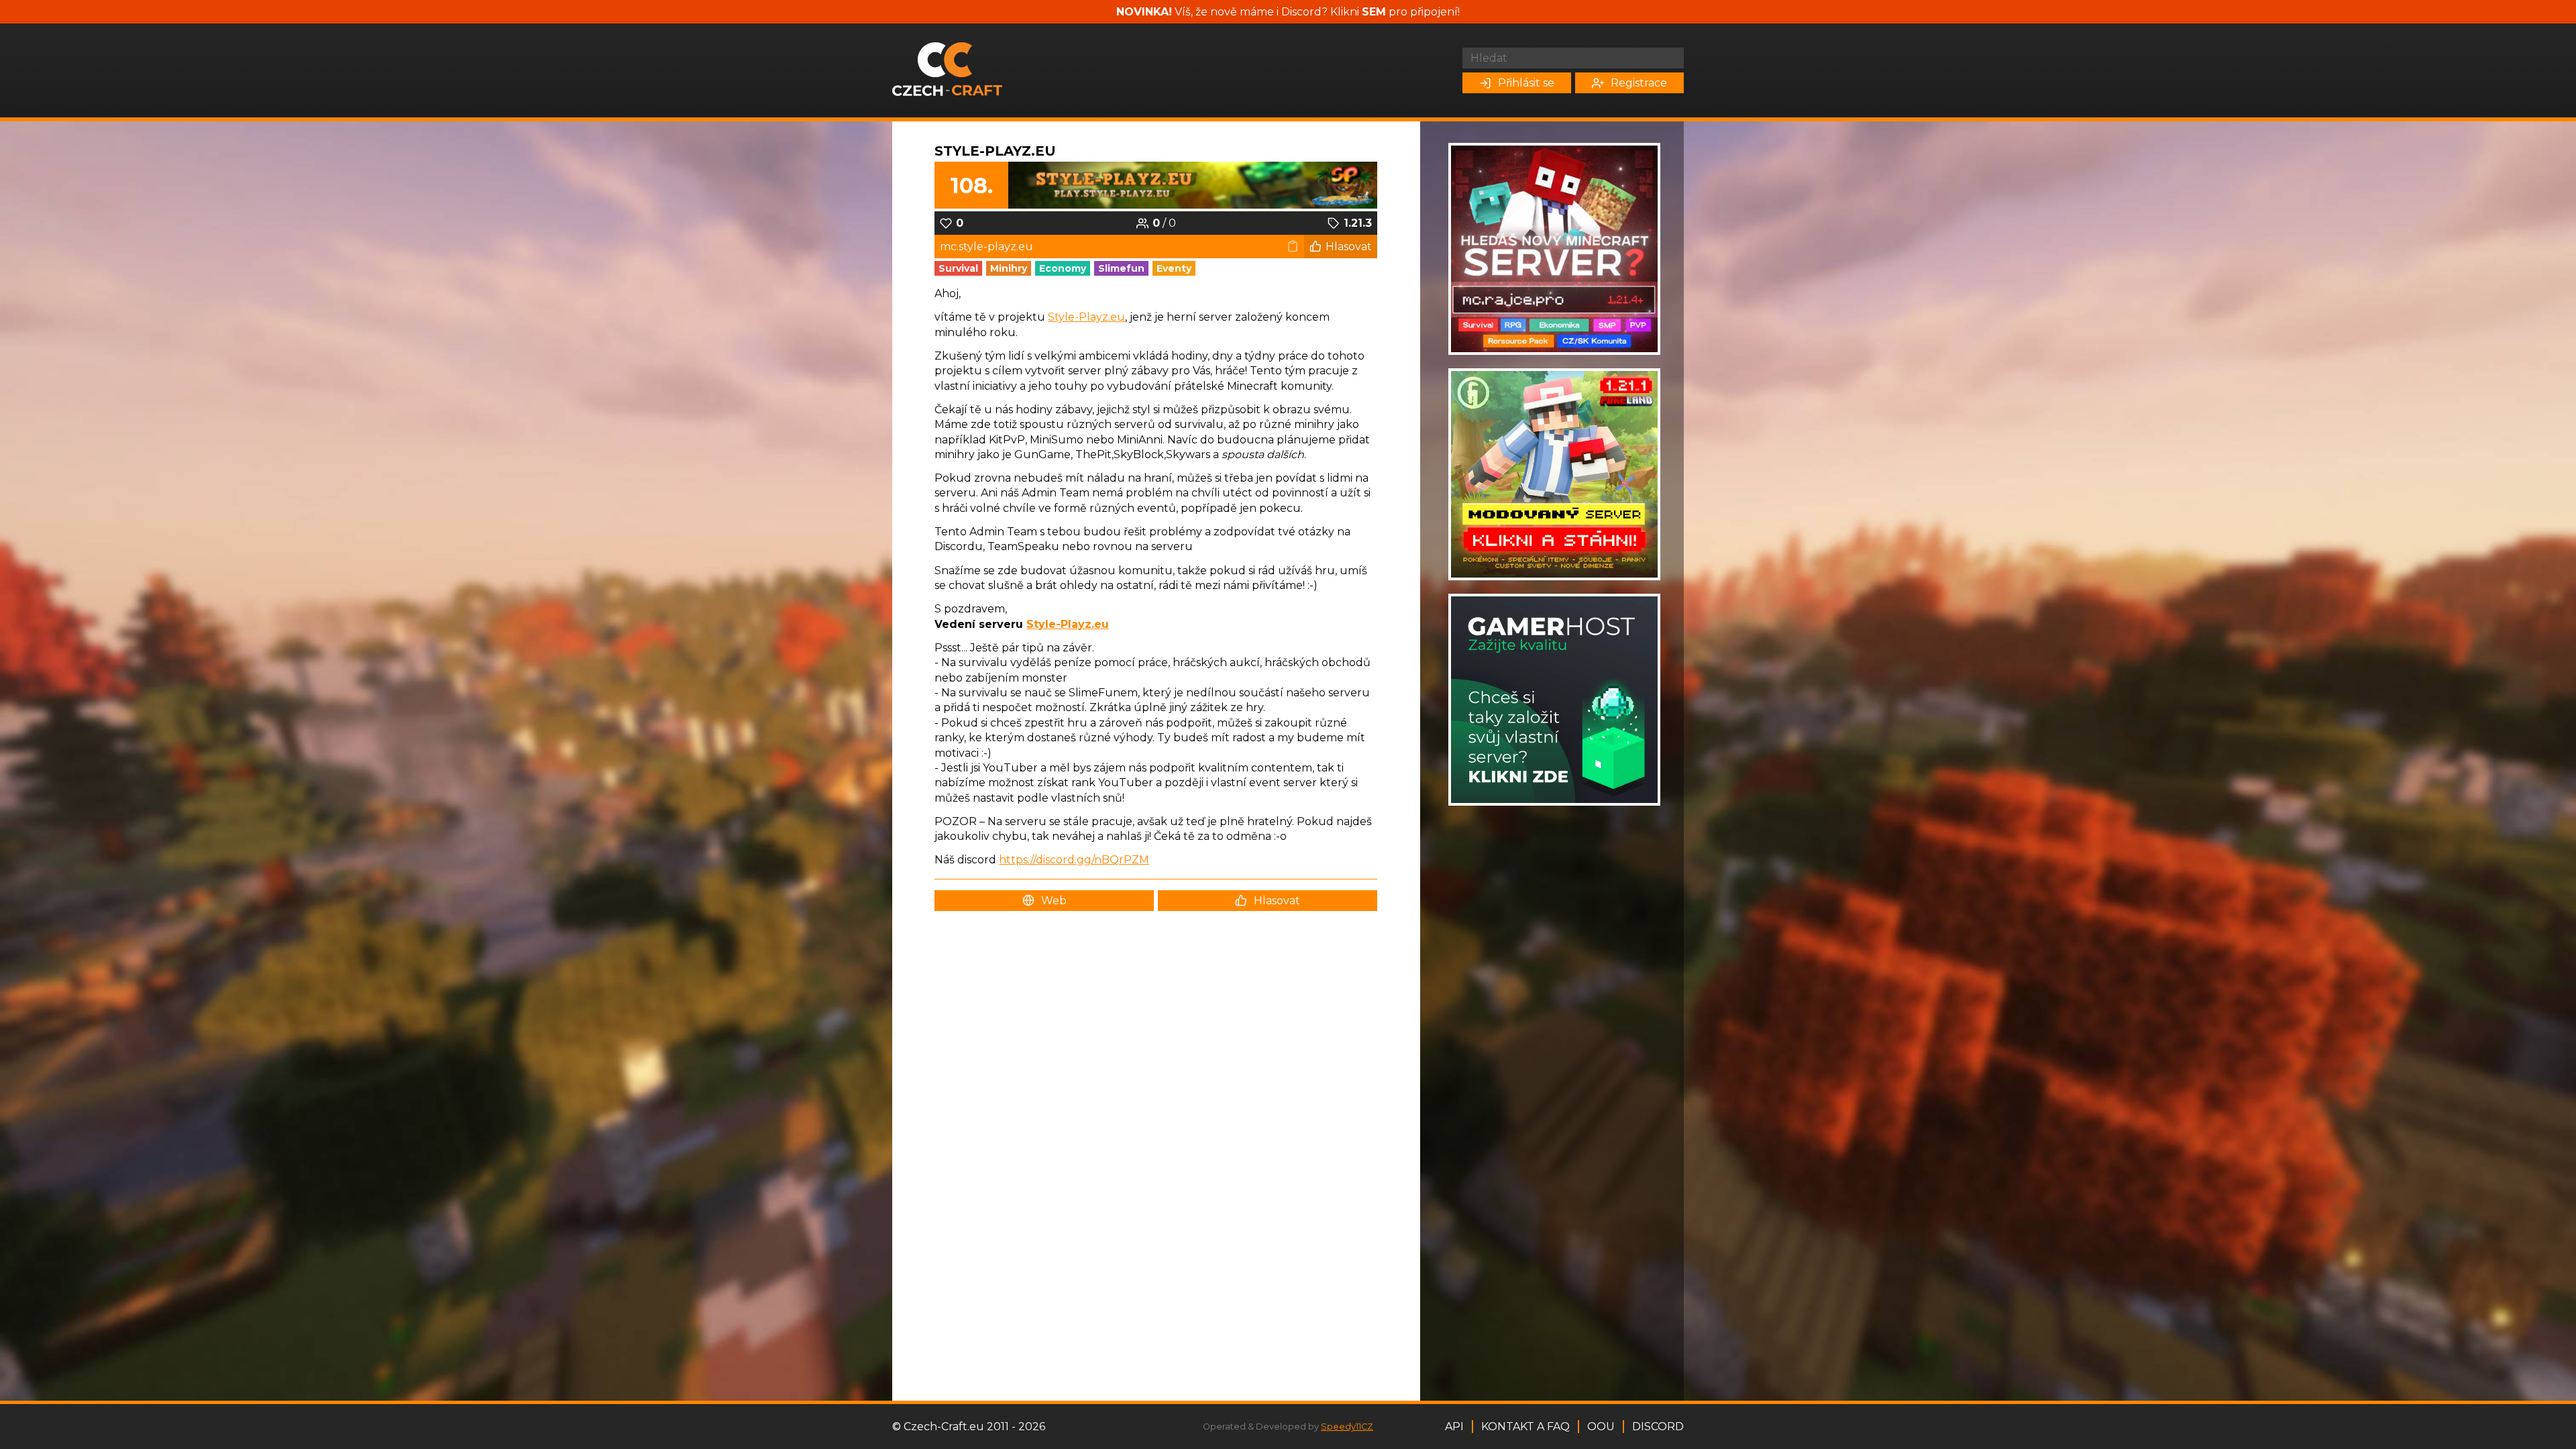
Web (1054, 901)
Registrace (1639, 83)
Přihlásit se (1526, 83)
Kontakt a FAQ (1525, 1427)
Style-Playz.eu (995, 151)
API (1454, 1427)
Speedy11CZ (1347, 1427)
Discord (1658, 1427)
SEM (1374, 12)
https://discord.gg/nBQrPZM (1074, 860)
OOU (1601, 1427)
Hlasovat (1349, 247)
